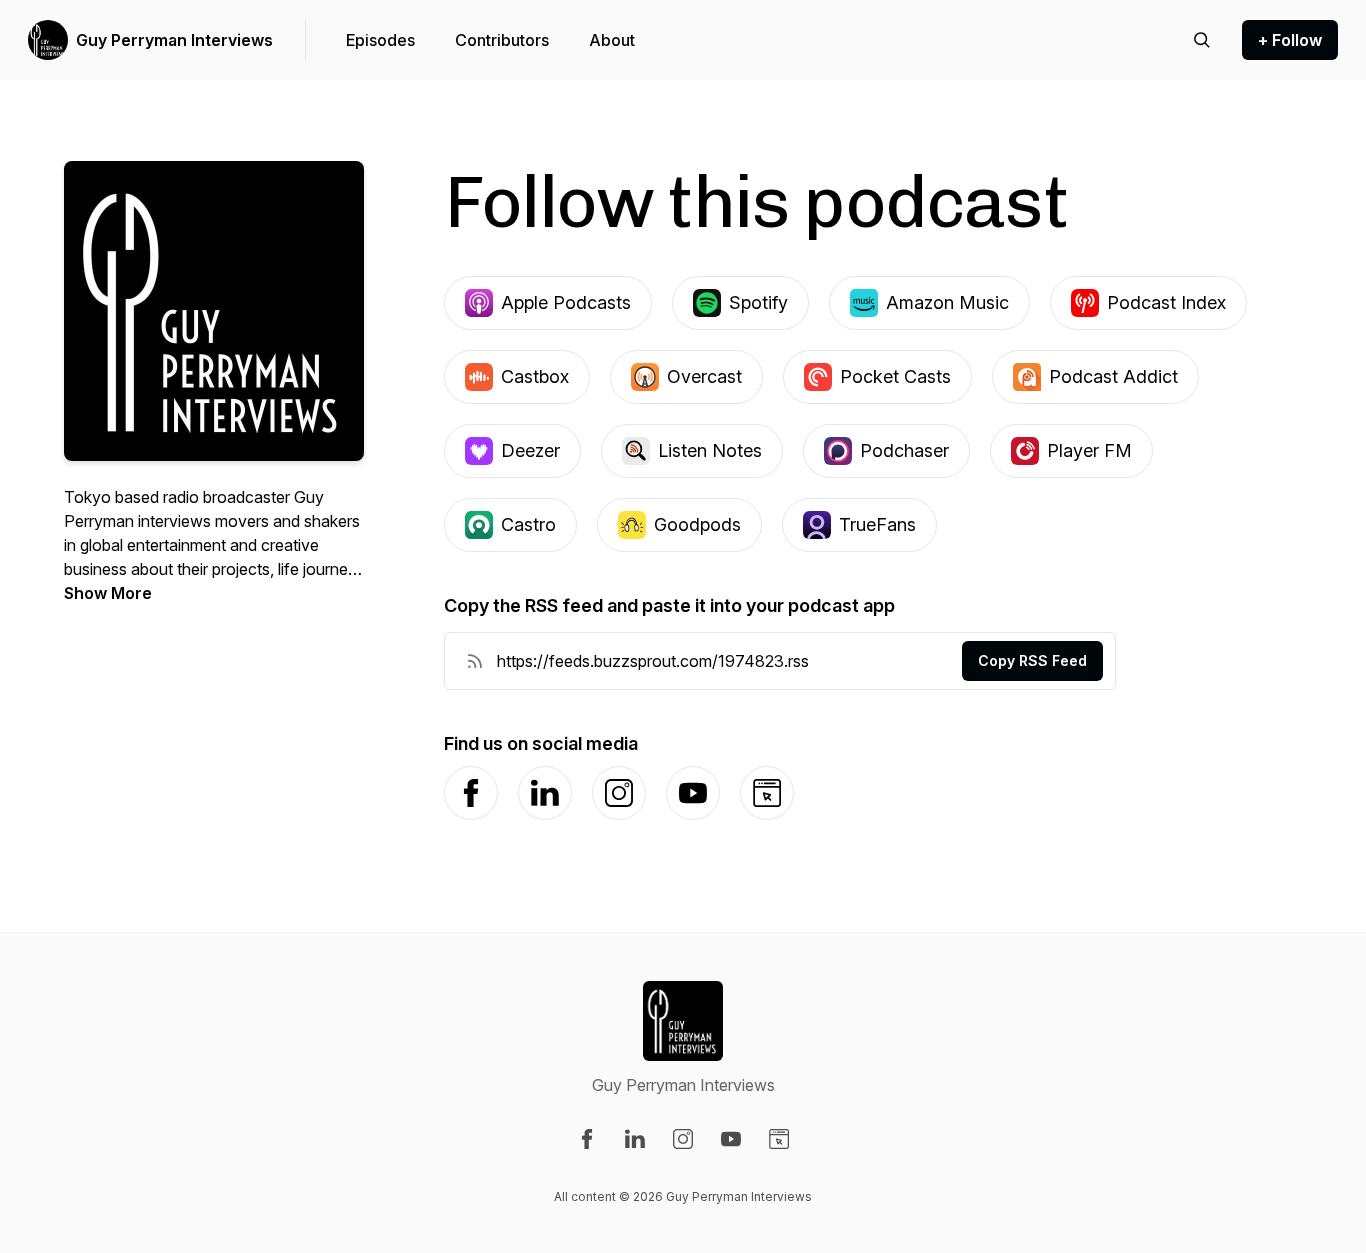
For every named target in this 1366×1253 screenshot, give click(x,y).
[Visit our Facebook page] (587, 1139)
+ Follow (1290, 40)
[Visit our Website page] (779, 1139)
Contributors (502, 40)
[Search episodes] (1202, 40)
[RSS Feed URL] (475, 661)
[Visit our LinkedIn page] (635, 1139)
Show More (108, 593)
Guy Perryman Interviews (174, 40)
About (612, 40)
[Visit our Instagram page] (683, 1139)
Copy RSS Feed (1032, 660)
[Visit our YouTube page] (731, 1139)
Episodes (380, 40)
